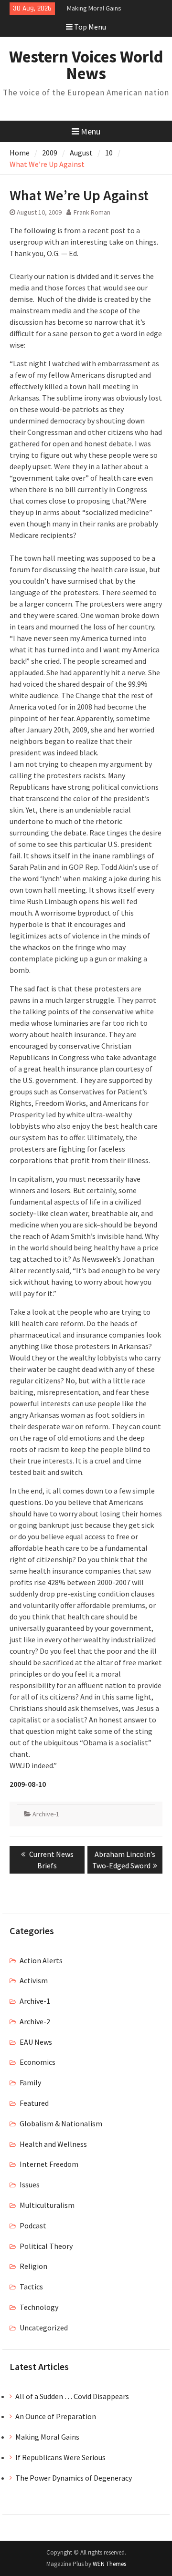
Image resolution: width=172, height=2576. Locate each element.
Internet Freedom (49, 2164)
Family (30, 2082)
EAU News (36, 2042)
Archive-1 (46, 1814)
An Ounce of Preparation (56, 2416)
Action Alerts (41, 1960)
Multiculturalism (47, 2205)
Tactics (31, 2287)
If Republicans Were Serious (60, 2457)
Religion (33, 2266)
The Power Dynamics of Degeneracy (74, 2478)
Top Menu (90, 27)
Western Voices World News (86, 65)
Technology (39, 2307)
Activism (34, 1980)
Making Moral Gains (94, 6)
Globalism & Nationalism (61, 2123)
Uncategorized (44, 2328)
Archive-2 (35, 2021)
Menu (91, 131)
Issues (30, 2184)
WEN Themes (109, 2564)
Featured (34, 2103)
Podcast (33, 2226)
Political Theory (46, 2246)
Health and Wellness (53, 2144)
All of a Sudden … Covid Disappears (72, 2396)
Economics (38, 2062)
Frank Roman (92, 212)
